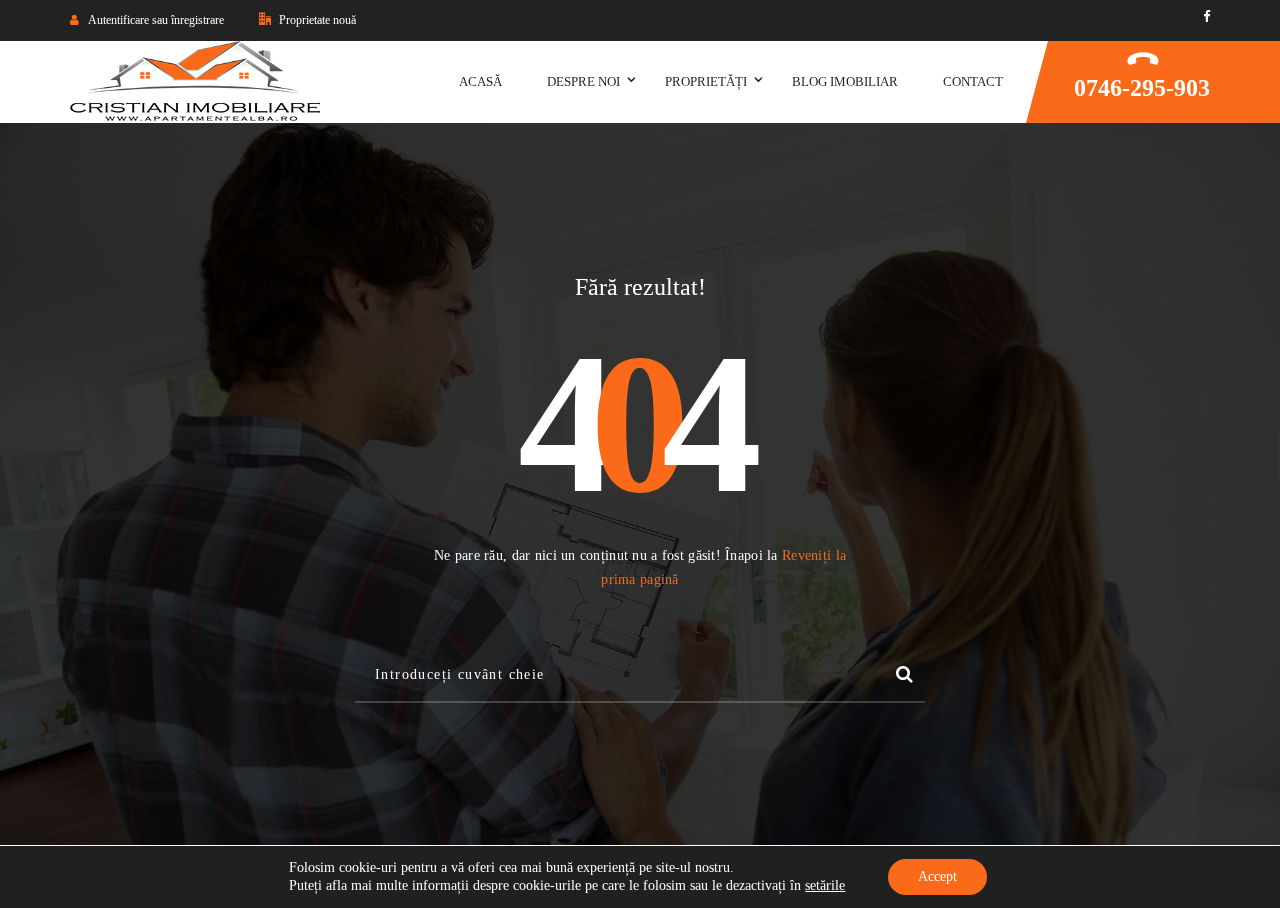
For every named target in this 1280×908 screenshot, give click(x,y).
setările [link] (825, 885)
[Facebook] (1206, 16)
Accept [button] (937, 876)
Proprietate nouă (316, 20)
